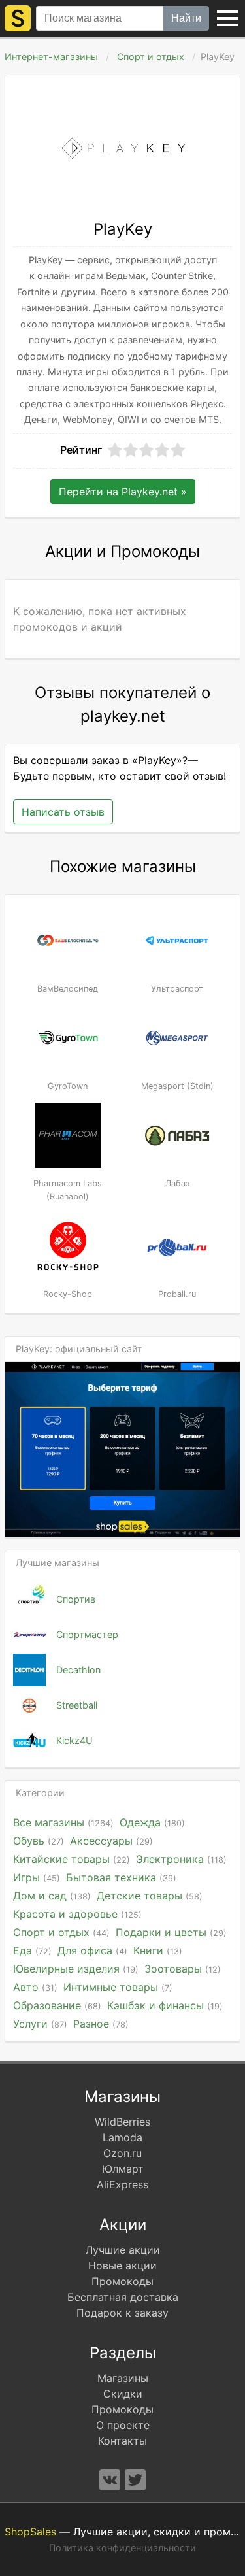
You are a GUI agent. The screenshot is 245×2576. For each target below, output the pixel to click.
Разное (101, 2024)
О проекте (123, 2425)
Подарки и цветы (171, 1932)
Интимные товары (118, 1987)
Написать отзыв (63, 812)
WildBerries (122, 2122)
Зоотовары (183, 1969)
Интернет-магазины (51, 57)
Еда (32, 1950)
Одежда (152, 1822)
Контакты (122, 2441)
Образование (57, 2005)
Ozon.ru (122, 2153)
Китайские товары (72, 1859)
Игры (37, 1877)
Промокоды (122, 2281)
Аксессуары (111, 1841)
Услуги (40, 2024)
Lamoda (122, 2137)
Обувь (39, 1841)
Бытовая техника (121, 1877)
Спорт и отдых (151, 57)
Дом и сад (52, 1896)
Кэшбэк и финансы (165, 2005)
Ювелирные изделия (76, 1969)
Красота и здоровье (77, 1914)
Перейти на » (123, 492)
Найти (186, 18)
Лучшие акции (123, 2250)
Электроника (181, 1859)
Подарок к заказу (122, 2313)
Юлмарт (123, 2169)
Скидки (123, 2394)
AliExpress (122, 2184)
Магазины (123, 2378)
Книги (158, 1950)
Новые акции (122, 2266)
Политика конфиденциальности (122, 2548)
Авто (35, 1987)
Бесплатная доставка (123, 2297)
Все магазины (63, 1822)
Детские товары (150, 1896)
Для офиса (92, 1950)
